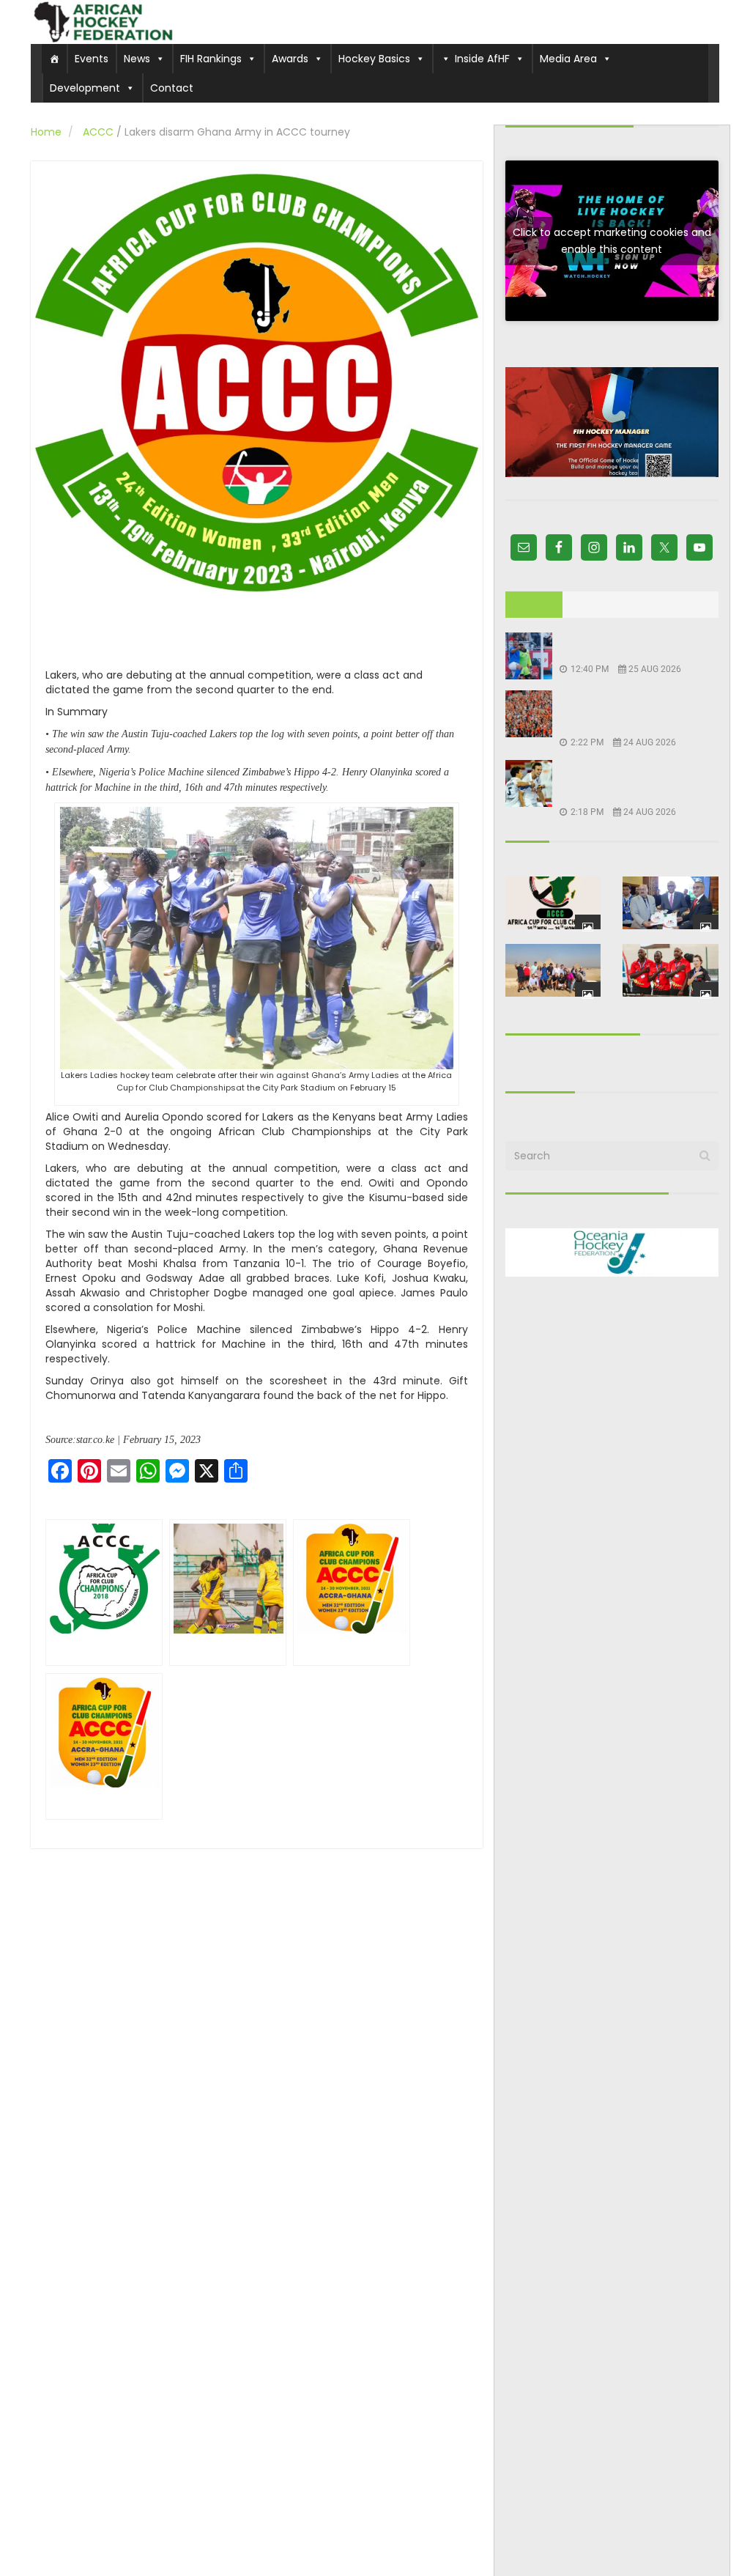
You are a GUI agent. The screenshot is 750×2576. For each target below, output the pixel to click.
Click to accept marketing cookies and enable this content (612, 241)
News (137, 59)
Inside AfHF (482, 59)
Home (46, 132)
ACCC (98, 132)
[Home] (54, 59)
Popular (595, 605)
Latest (534, 605)
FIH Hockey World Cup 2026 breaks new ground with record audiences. (630, 713)
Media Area (568, 59)
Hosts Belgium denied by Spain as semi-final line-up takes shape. (630, 783)
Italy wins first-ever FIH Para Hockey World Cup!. (631, 647)
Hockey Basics (374, 59)
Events (92, 59)
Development (85, 88)
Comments (669, 605)
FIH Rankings (211, 59)
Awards (290, 59)
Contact (172, 88)
